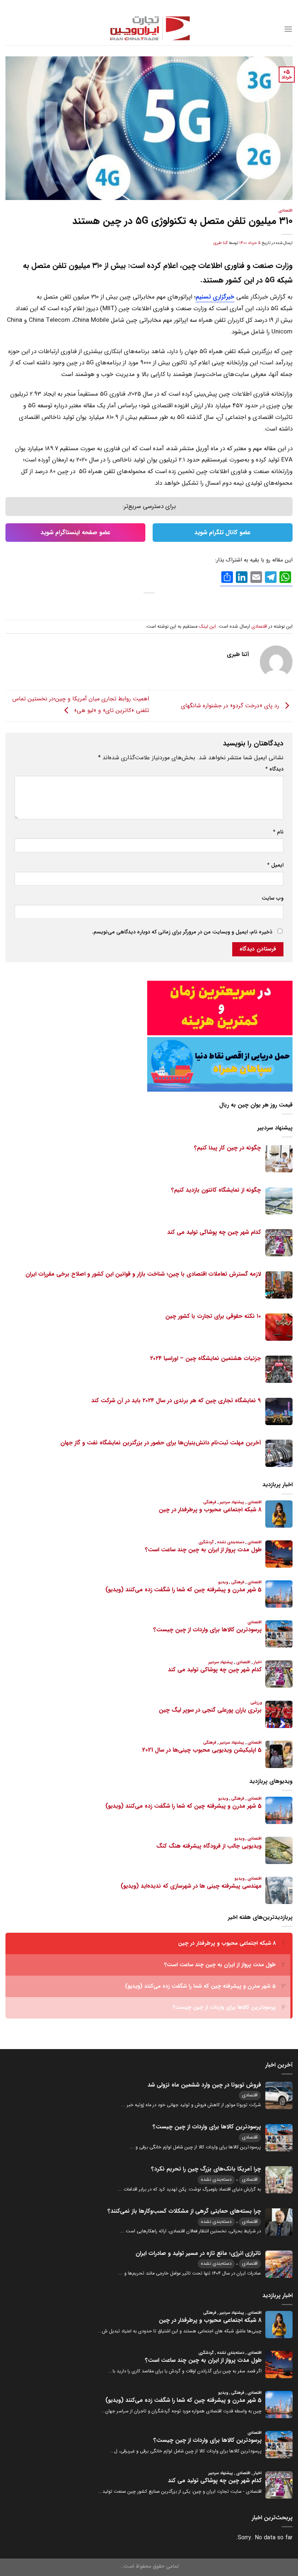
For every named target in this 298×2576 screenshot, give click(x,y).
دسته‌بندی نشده (216, 2179)
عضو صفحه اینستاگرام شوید (76, 533)
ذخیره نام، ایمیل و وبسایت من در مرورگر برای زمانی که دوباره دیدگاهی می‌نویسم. (182, 932)
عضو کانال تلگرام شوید (223, 533)
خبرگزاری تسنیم (215, 297)
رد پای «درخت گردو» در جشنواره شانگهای (231, 706)
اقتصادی (285, 211)
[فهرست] (288, 29)
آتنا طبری (220, 243)
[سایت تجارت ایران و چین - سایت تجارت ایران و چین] (149, 29)
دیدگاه (274, 769)
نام (278, 832)
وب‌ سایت (273, 898)
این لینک (207, 627)
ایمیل (275, 865)
